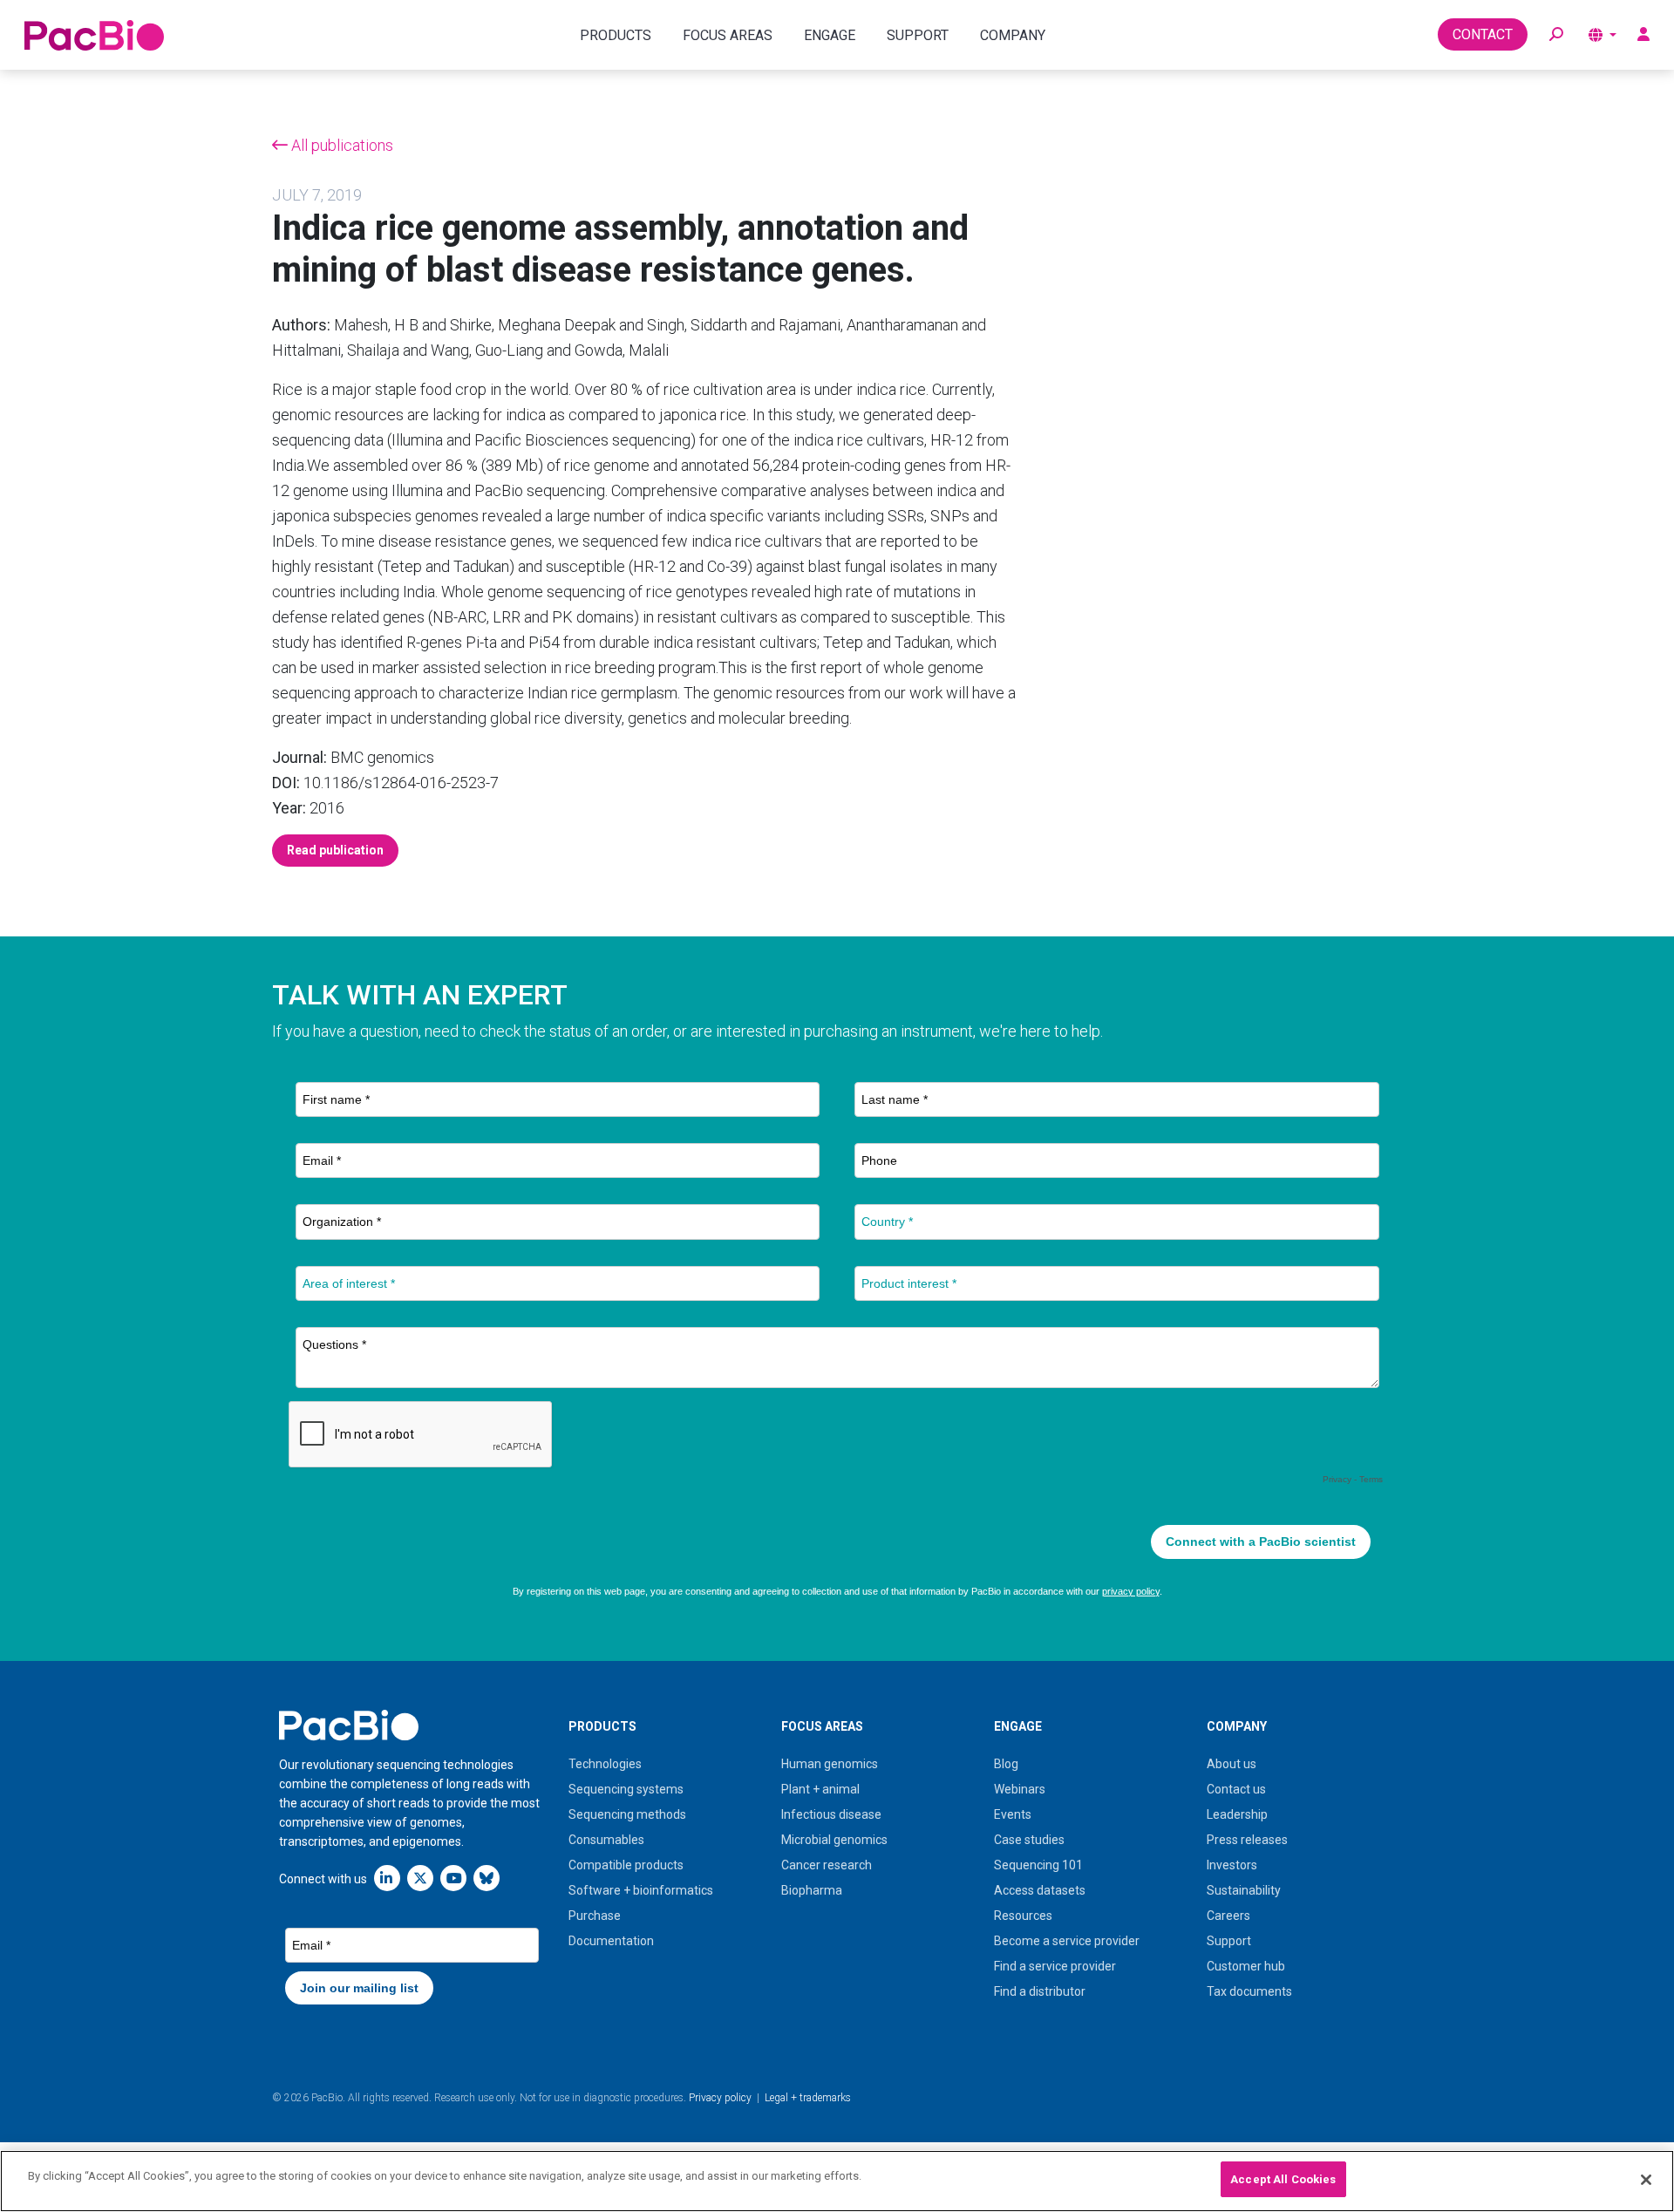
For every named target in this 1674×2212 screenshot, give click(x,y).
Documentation (611, 1941)
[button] (1556, 35)
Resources (1023, 1916)
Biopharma (812, 1890)
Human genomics (830, 1764)
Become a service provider (1067, 1941)
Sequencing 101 (1038, 1865)
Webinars (1020, 1789)
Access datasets (1040, 1890)
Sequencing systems (626, 1789)
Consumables (606, 1840)
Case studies (1029, 1840)
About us (1232, 1764)
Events (1013, 1814)
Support (1229, 1941)
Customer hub (1246, 1966)
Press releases (1247, 1840)
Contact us (1236, 1789)
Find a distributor (1040, 1991)
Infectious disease (831, 1814)
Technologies (605, 1764)
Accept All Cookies (1283, 2179)
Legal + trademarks (808, 2098)
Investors (1232, 1865)
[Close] (1646, 2180)
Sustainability (1244, 1890)
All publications (340, 145)
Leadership (1237, 1814)
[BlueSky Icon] (487, 1878)
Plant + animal (820, 1789)
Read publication (335, 850)
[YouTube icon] (453, 1878)
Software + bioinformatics (641, 1890)
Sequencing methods (627, 1814)
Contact (1483, 34)
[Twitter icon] (420, 1878)
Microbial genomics (834, 1840)
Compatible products (626, 1865)
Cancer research (827, 1865)
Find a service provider (1055, 1966)
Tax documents (1249, 1991)
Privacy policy (720, 2098)
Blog (1006, 1764)
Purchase (595, 1916)
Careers (1228, 1916)
